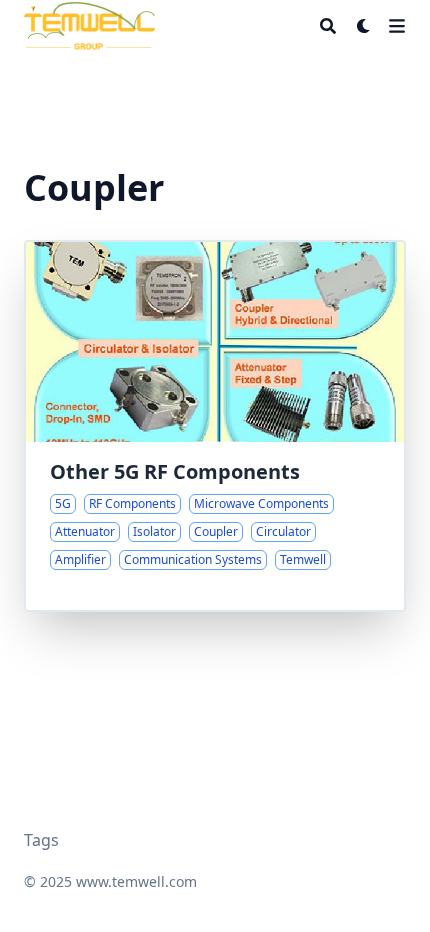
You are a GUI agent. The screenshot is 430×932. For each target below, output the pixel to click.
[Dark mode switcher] (364, 26)
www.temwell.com (136, 881)
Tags (41, 840)
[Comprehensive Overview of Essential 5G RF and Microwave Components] (215, 426)
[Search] (328, 26)
